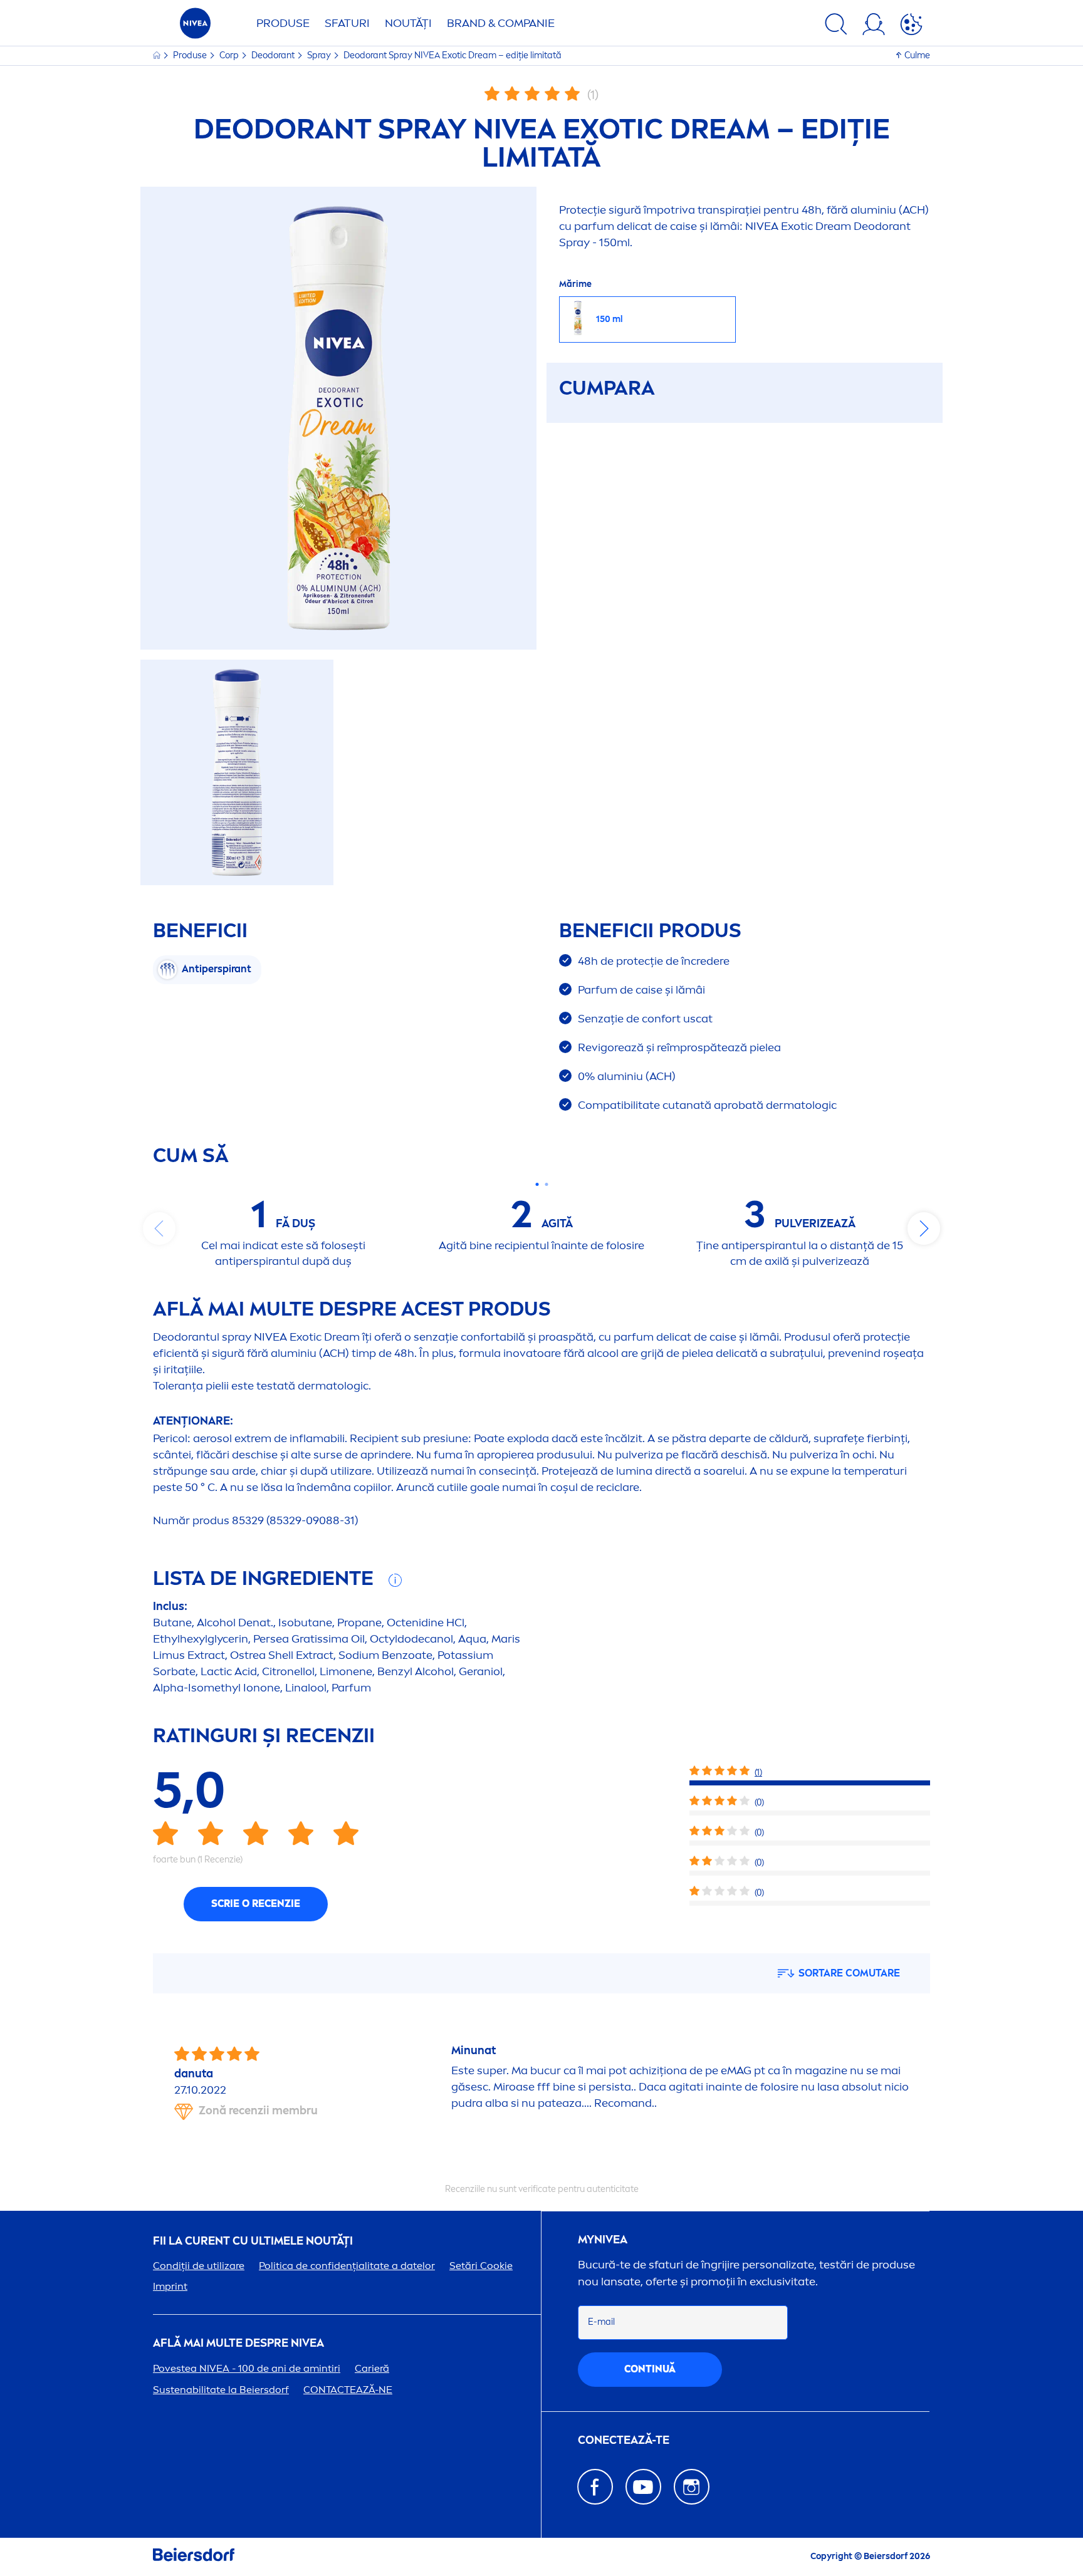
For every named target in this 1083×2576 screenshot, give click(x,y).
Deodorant (274, 55)
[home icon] (158, 55)
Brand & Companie (501, 23)
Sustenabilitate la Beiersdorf (221, 2390)
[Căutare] (836, 26)
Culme (917, 55)
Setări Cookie (481, 2266)
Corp (230, 55)
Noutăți (408, 23)
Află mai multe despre (238, 2343)
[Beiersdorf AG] (194, 2557)
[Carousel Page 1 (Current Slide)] (537, 1184)
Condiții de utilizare (199, 2266)
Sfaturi (347, 23)
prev (159, 1228)
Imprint (170, 2286)
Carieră (372, 2368)
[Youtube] (643, 2487)
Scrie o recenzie (256, 1903)
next (924, 1228)
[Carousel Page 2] (546, 1184)
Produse (283, 23)
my (603, 2240)
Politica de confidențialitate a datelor (347, 2266)
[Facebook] (595, 2487)
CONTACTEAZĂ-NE (348, 2390)
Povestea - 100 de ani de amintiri (247, 2368)
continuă (650, 2369)
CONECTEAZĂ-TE (624, 2440)
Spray (320, 55)
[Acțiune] (911, 26)
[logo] (195, 27)
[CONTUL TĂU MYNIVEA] (874, 26)
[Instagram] (692, 2487)
